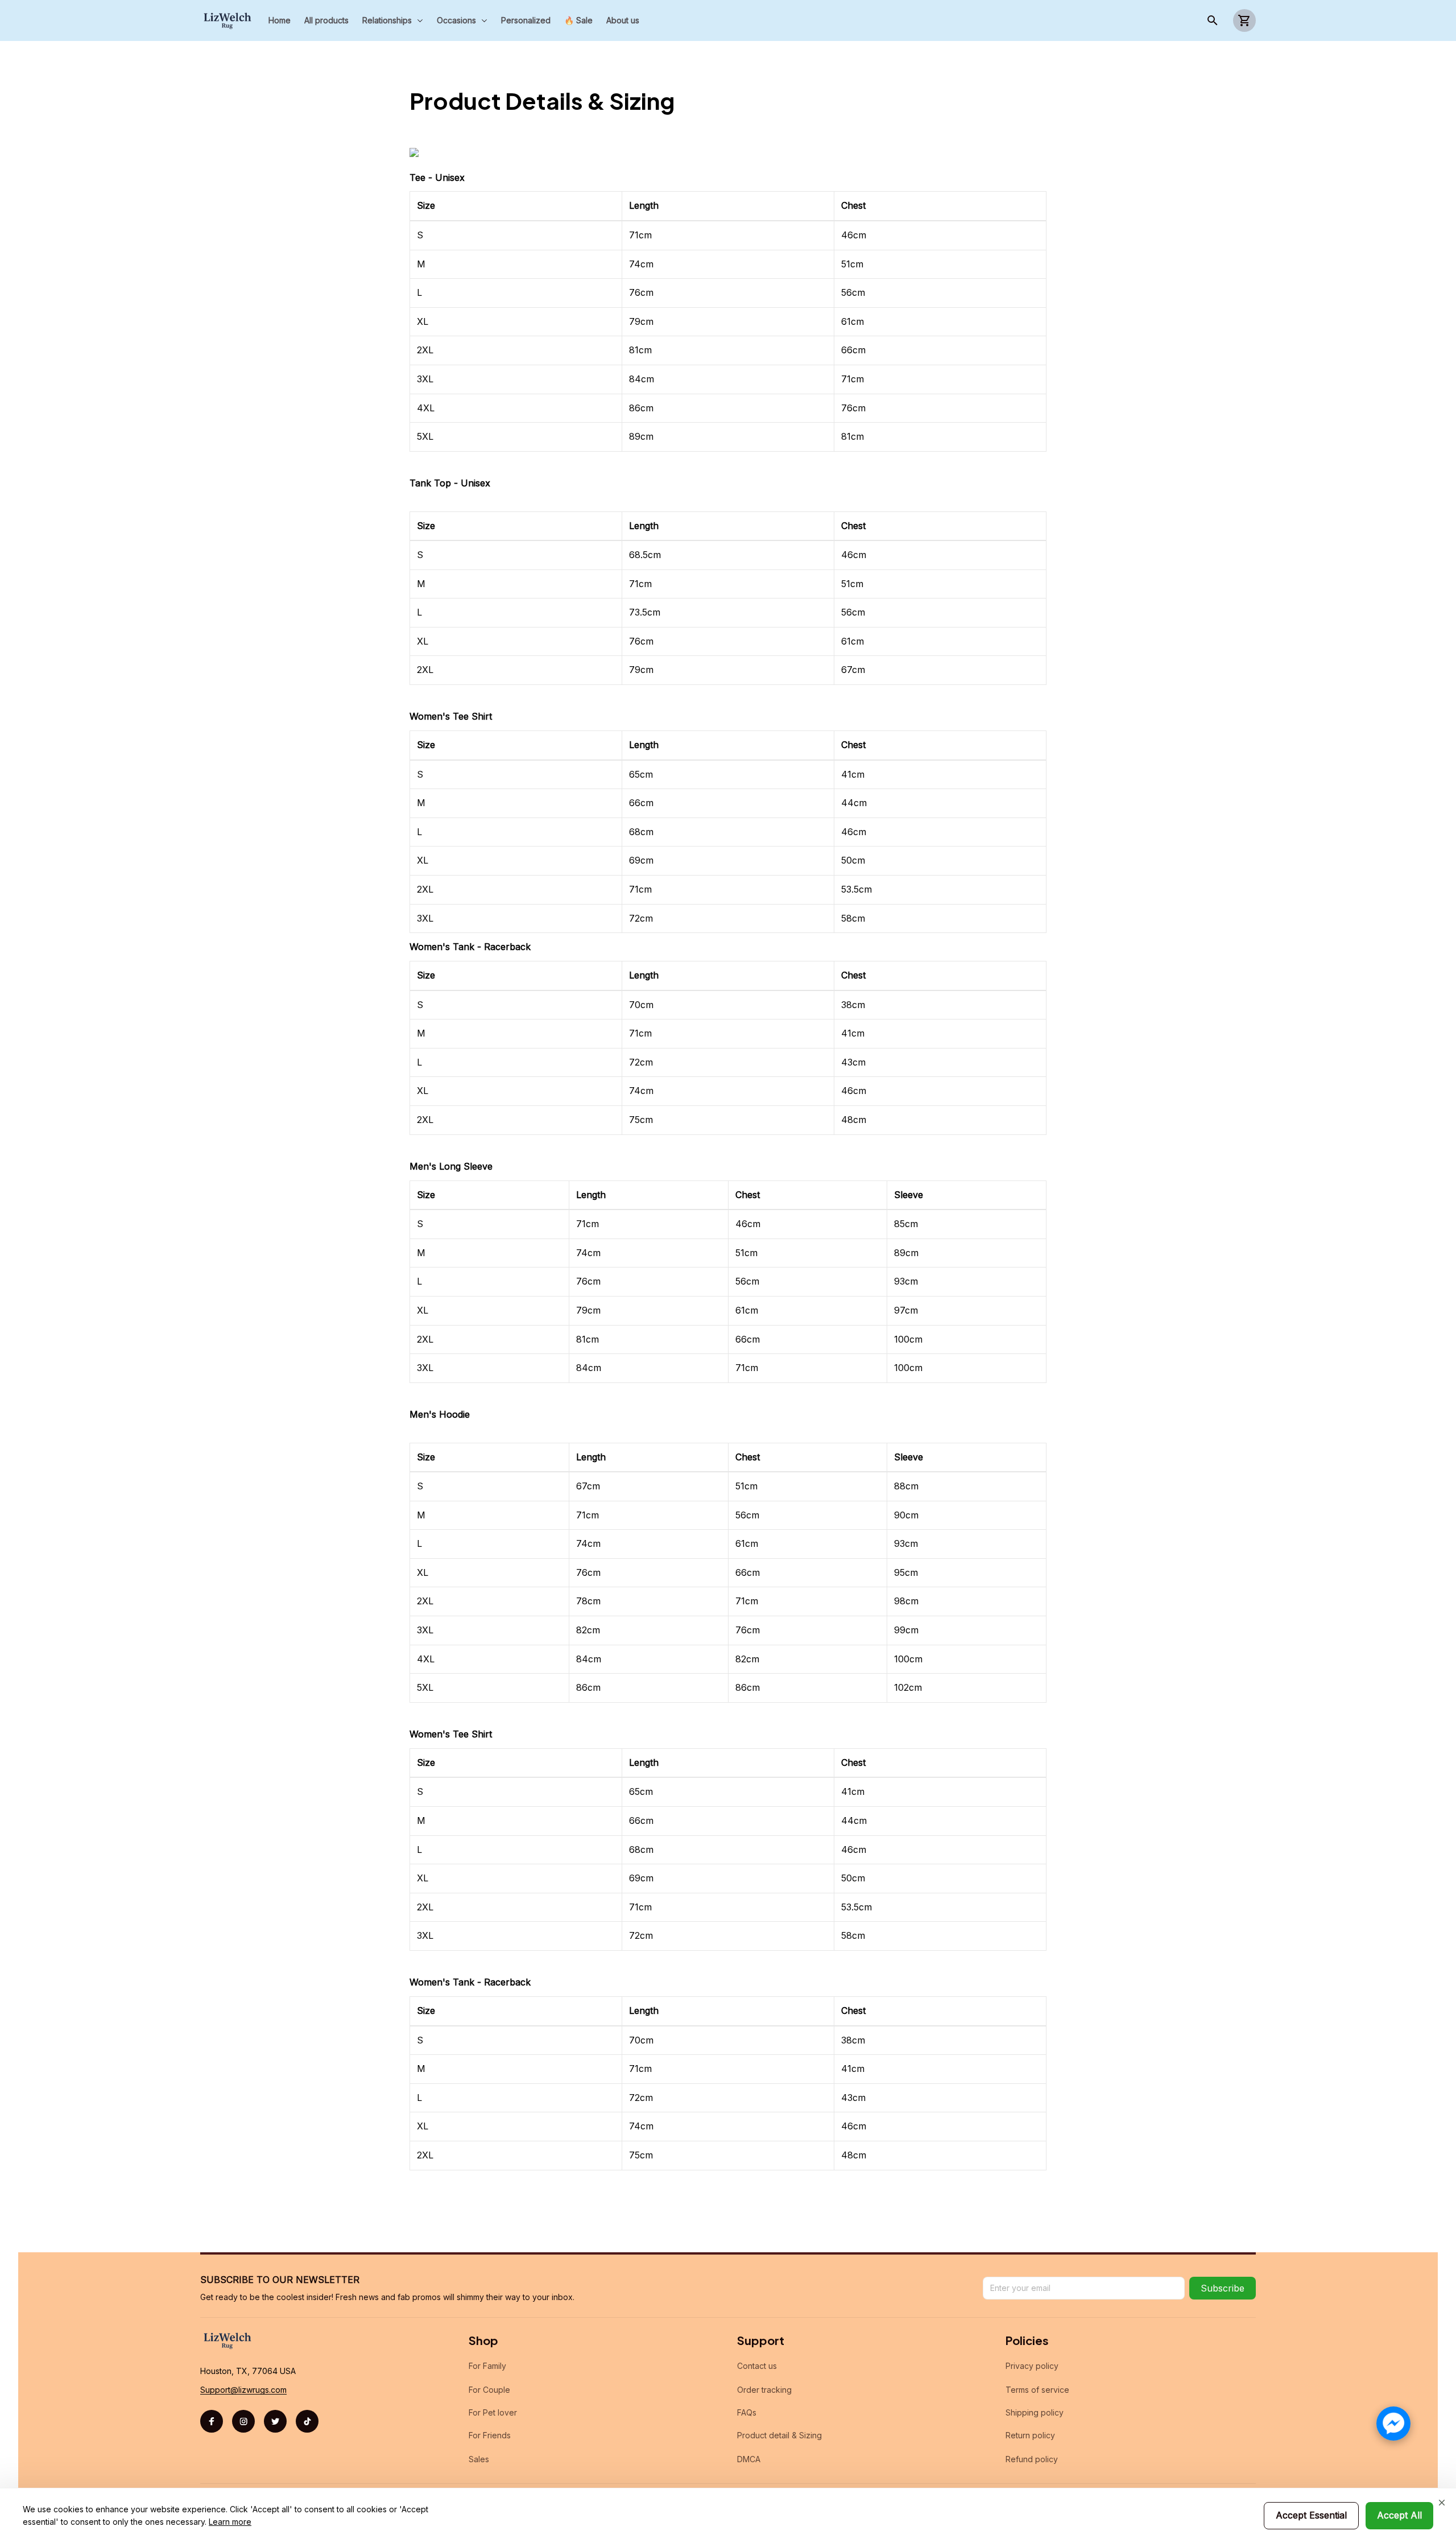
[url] (243, 2390)
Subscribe (1223, 2288)
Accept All (1399, 2515)
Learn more (230, 2522)
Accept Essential (1311, 2515)
